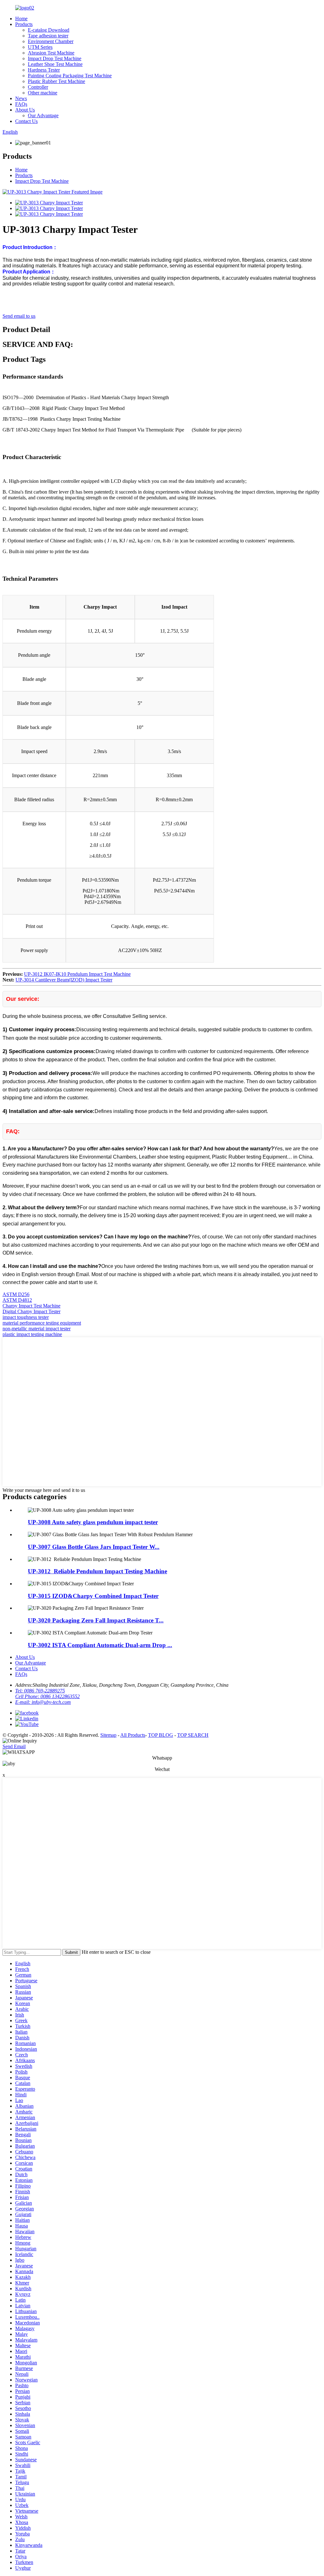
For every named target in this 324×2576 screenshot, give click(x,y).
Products (24, 24)
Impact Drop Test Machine (55, 58)
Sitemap (108, 1735)
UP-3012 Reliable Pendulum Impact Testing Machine (97, 1571)
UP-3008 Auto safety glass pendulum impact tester (93, 1522)
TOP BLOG (161, 1735)
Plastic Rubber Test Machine (56, 81)
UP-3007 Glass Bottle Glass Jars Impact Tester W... (94, 1547)
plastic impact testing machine (32, 1334)
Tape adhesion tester (48, 36)
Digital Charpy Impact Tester (31, 1311)
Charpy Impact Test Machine (31, 1306)
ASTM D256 (16, 1294)
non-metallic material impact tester (37, 1329)
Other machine (43, 93)
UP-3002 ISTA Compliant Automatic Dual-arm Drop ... (100, 1645)
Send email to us (19, 316)
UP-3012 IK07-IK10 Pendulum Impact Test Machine (77, 974)
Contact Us (26, 121)
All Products (133, 1735)
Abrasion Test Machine (51, 53)
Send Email (14, 1746)
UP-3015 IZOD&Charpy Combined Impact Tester (93, 1596)
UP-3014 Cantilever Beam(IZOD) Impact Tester (64, 980)
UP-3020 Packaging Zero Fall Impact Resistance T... (96, 1620)
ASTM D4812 (17, 1300)
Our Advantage (43, 115)
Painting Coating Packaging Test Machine (70, 76)
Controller (38, 87)
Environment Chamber (51, 41)
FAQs (21, 104)
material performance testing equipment (42, 1323)
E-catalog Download (49, 30)
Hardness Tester (44, 70)
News (21, 98)
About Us (25, 110)
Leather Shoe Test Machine (55, 64)
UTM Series (40, 47)
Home (21, 19)
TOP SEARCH (193, 1735)
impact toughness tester (26, 1317)
